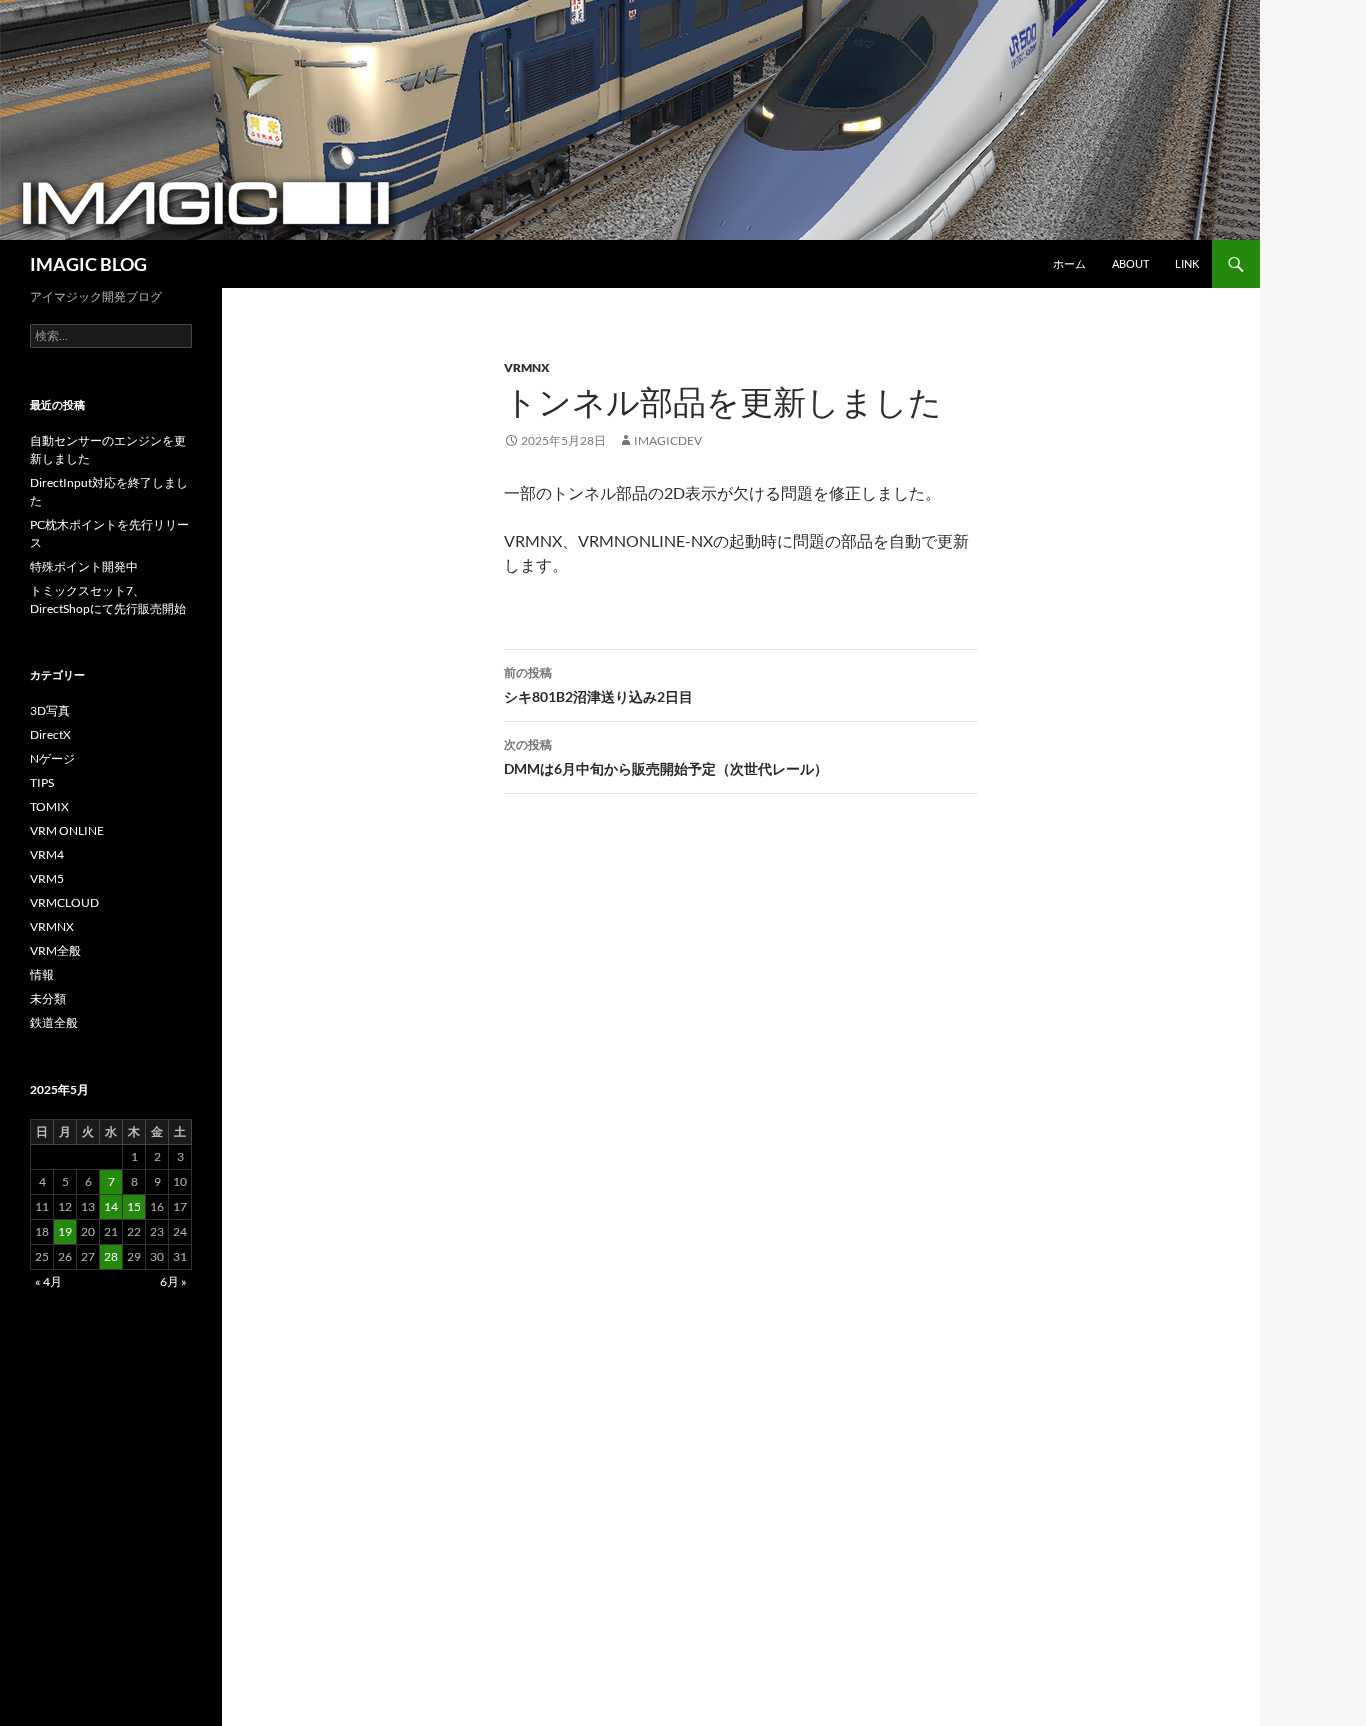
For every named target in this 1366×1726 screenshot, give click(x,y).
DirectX (50, 734)
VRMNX (527, 367)
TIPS (42, 782)
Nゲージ (52, 758)
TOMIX (49, 806)
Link (1187, 263)
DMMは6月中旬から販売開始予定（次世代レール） (666, 757)
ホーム (1069, 263)
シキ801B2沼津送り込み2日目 (598, 685)
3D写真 (50, 710)
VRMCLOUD (64, 902)
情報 (42, 974)
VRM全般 (55, 950)
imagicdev (668, 440)
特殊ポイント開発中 (84, 566)
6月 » (173, 1281)
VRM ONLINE (67, 830)
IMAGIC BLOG (88, 264)
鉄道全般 (54, 1022)
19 (65, 1231)
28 (111, 1256)
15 (134, 1206)
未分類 (48, 998)
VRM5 (47, 878)
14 (111, 1206)
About (1130, 263)
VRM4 (47, 854)
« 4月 (48, 1281)
